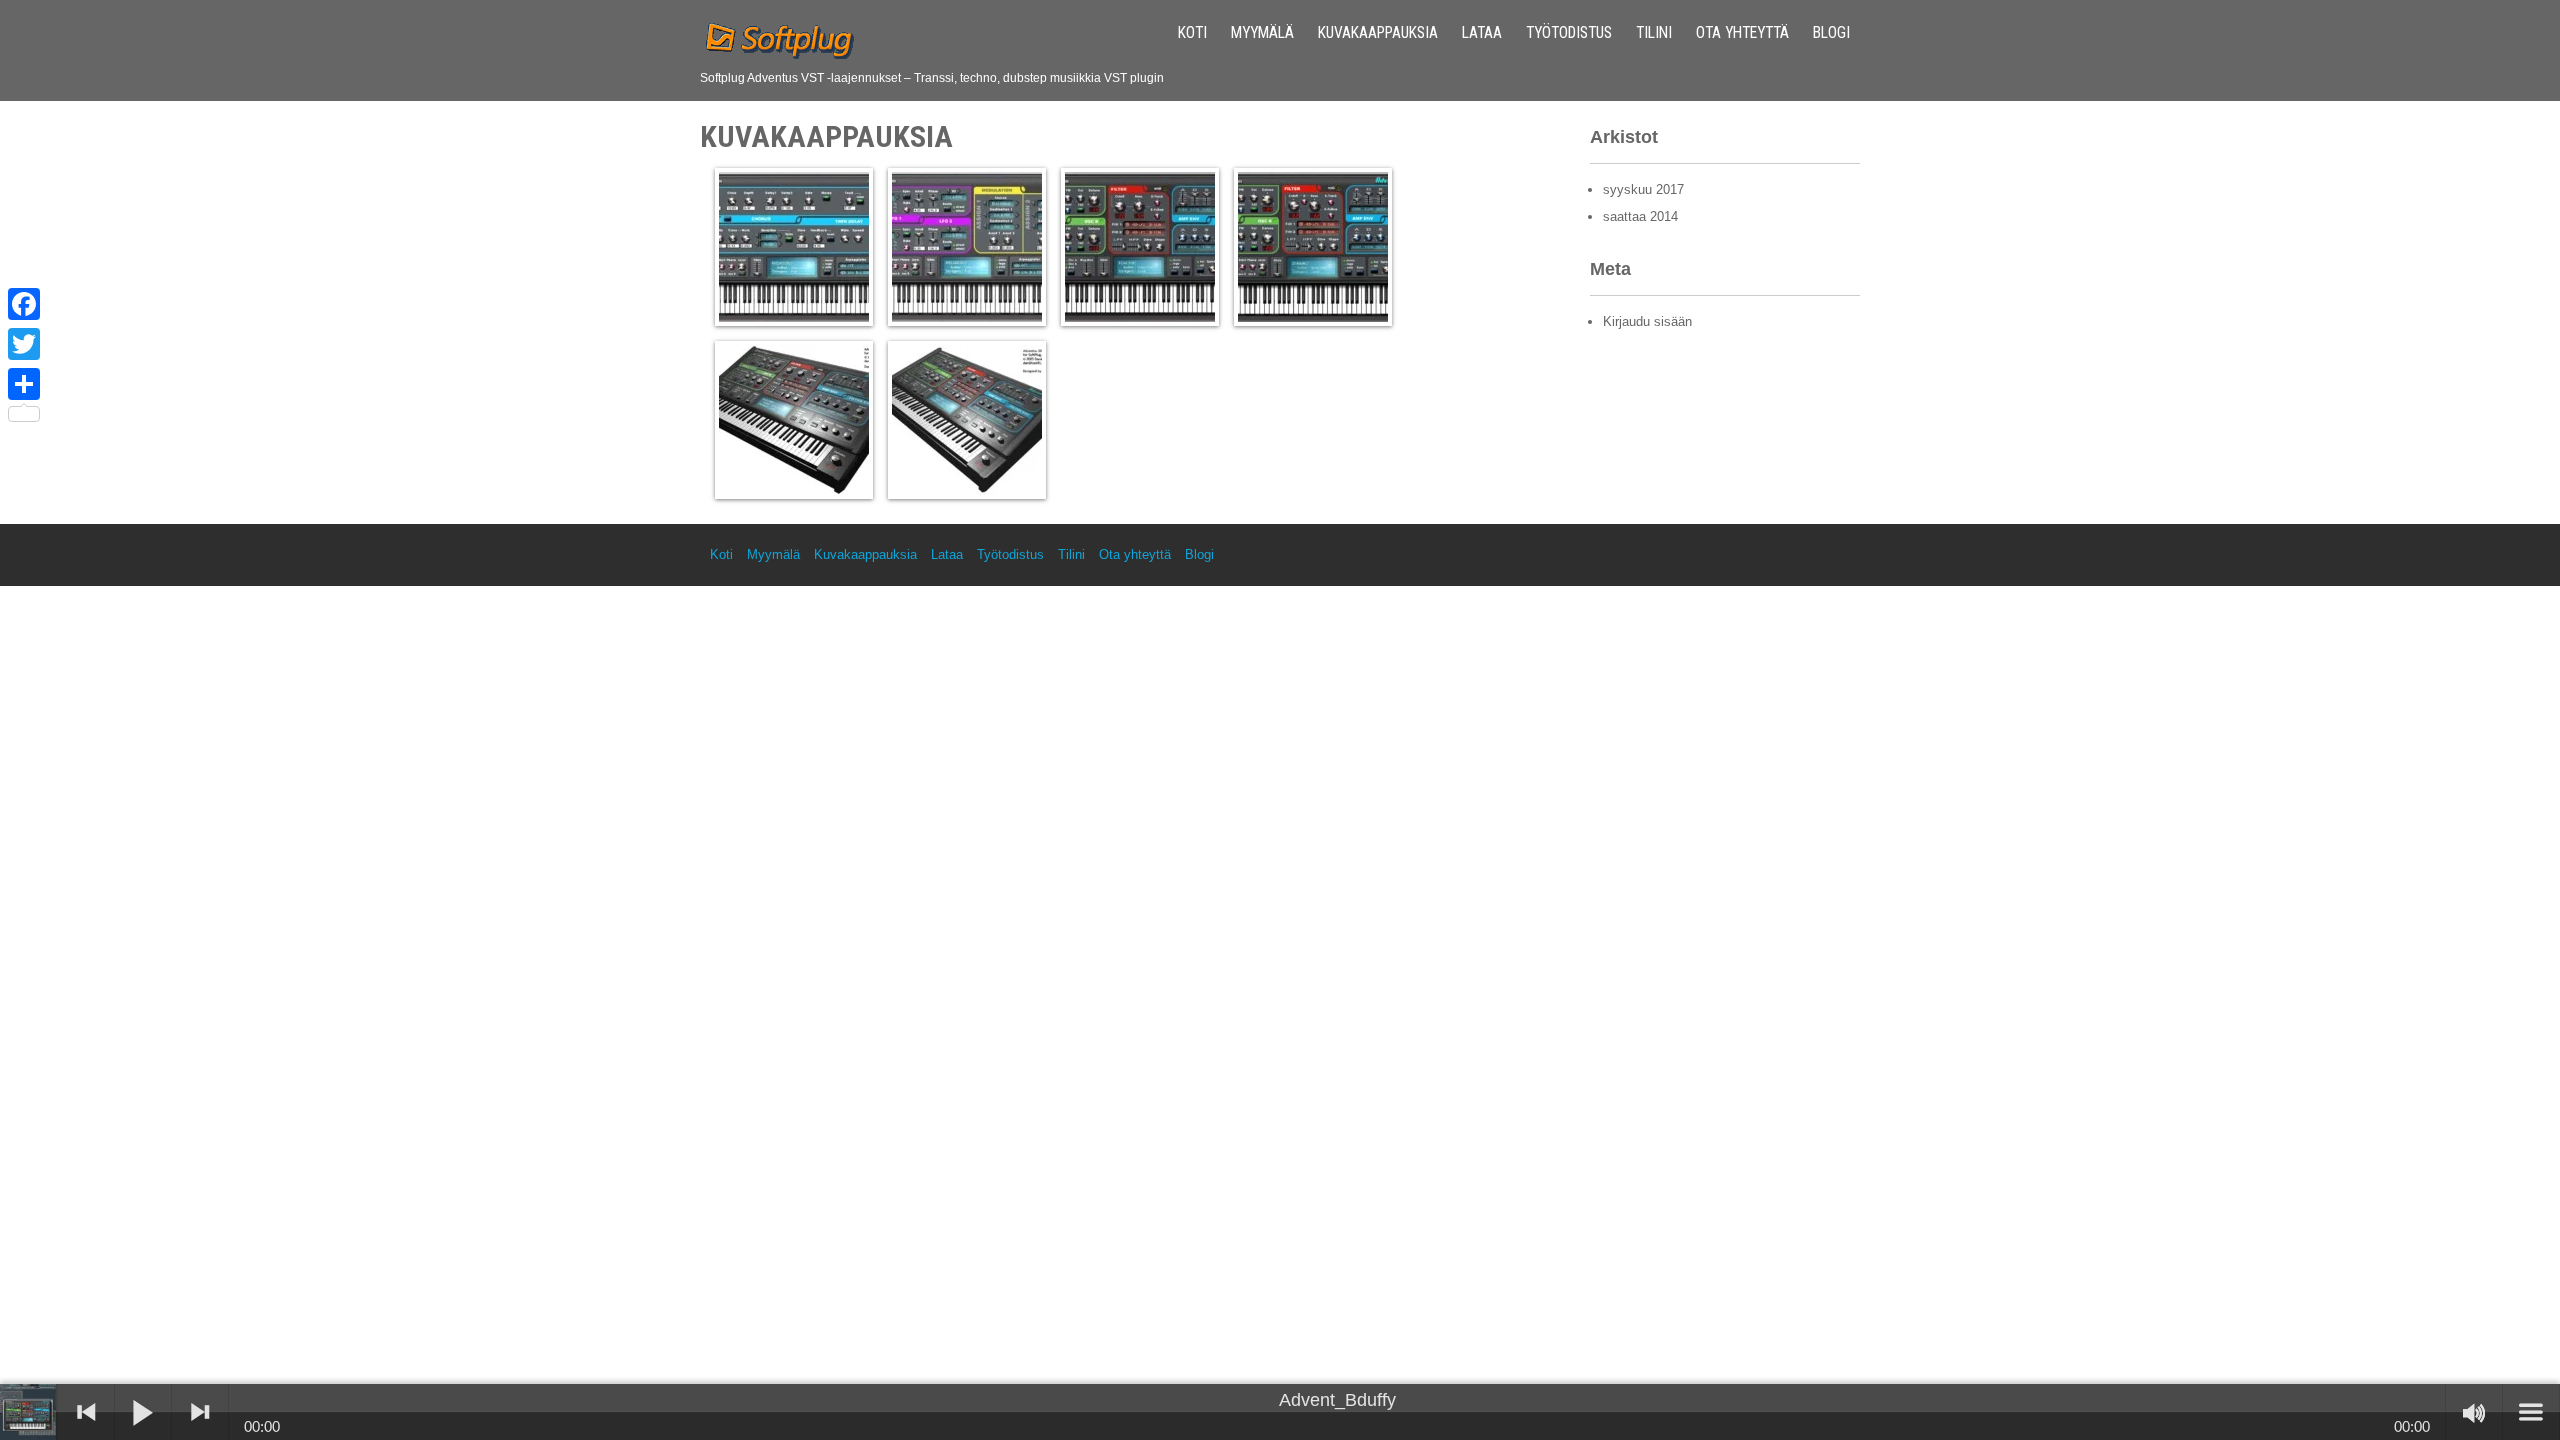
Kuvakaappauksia (1378, 33)
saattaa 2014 (1640, 216)
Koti (1192, 33)
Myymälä (1262, 33)
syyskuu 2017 (1643, 189)
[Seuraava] (200, 1412)
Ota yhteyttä (1742, 33)
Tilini (1654, 33)
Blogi (1831, 33)
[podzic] (29, 1412)
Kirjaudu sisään (1647, 321)
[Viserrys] (24, 344)
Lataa (1482, 33)
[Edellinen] (86, 1412)
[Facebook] (24, 304)
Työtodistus (1569, 33)
